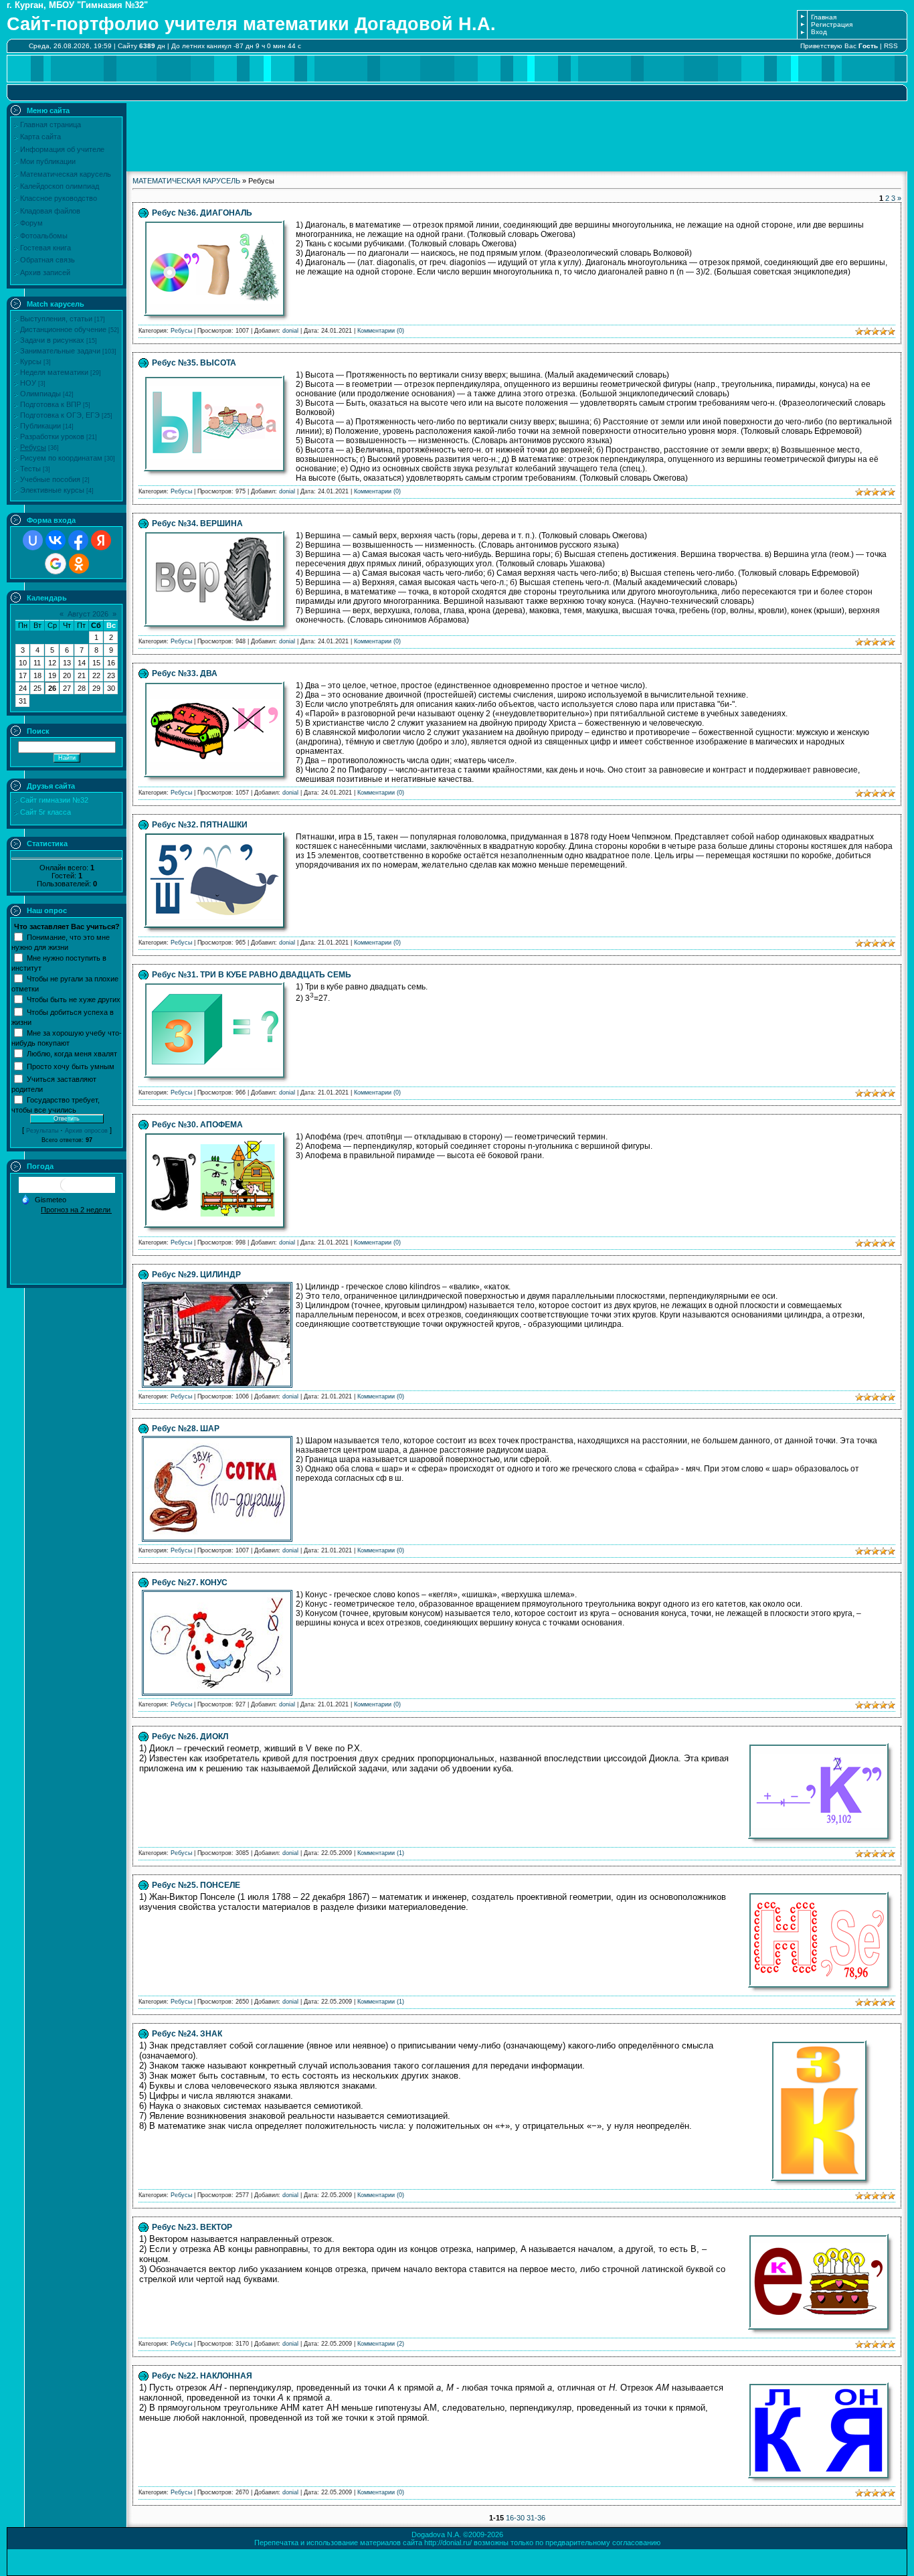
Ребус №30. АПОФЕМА (197, 1125)
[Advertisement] (517, 133)
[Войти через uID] (33, 540)
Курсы (31, 361)
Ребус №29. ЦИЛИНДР (196, 1275)
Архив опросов (86, 1131)
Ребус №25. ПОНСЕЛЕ (196, 1885)
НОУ (28, 383)
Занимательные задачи (60, 351)
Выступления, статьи (56, 319)
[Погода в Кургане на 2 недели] (76, 1209)
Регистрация (832, 24)
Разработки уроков (52, 436)
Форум (31, 223)
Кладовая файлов (50, 211)
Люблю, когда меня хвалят (72, 1053)
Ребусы (33, 447)
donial (290, 331)
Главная (824, 17)
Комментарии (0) (381, 331)
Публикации (40, 426)
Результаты (42, 1131)
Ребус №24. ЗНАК (187, 2034)
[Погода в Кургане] (67, 1190)
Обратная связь (48, 260)
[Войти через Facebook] (78, 540)
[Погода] (43, 1198)
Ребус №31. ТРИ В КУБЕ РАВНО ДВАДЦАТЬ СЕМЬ (252, 975)
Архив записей (45, 272)
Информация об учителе (62, 149)
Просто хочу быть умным (71, 1066)
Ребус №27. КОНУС (190, 1583)
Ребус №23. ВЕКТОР (192, 2227)
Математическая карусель (66, 174)
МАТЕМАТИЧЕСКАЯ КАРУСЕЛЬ (186, 181)
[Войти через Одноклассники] (79, 564)
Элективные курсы (52, 490)
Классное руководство (59, 198)
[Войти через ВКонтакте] (56, 540)
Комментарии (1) (381, 1853)
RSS (891, 46)
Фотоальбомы (44, 236)
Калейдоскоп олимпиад (60, 186)
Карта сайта (40, 137)
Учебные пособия (50, 479)
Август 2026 (88, 614)
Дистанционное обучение (63, 329)
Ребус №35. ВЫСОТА (194, 363)
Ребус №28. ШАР (186, 1429)
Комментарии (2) (381, 2344)
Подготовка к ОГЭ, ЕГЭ (60, 415)
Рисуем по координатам (61, 458)
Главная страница (51, 125)
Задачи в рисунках (52, 340)
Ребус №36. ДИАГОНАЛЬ (202, 213)
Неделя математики (54, 372)
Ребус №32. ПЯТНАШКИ (200, 825)
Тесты (30, 469)
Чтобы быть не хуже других (74, 999)
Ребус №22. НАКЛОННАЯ (202, 2376)
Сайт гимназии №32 (54, 800)
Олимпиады (40, 394)
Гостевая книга (45, 248)
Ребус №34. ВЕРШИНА (197, 524)
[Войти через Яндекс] (101, 540)
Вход (819, 32)
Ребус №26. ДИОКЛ (190, 1737)
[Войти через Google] (56, 564)
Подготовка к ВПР (51, 404)
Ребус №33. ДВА (185, 673)
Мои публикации (48, 161)
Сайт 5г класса (45, 812)
